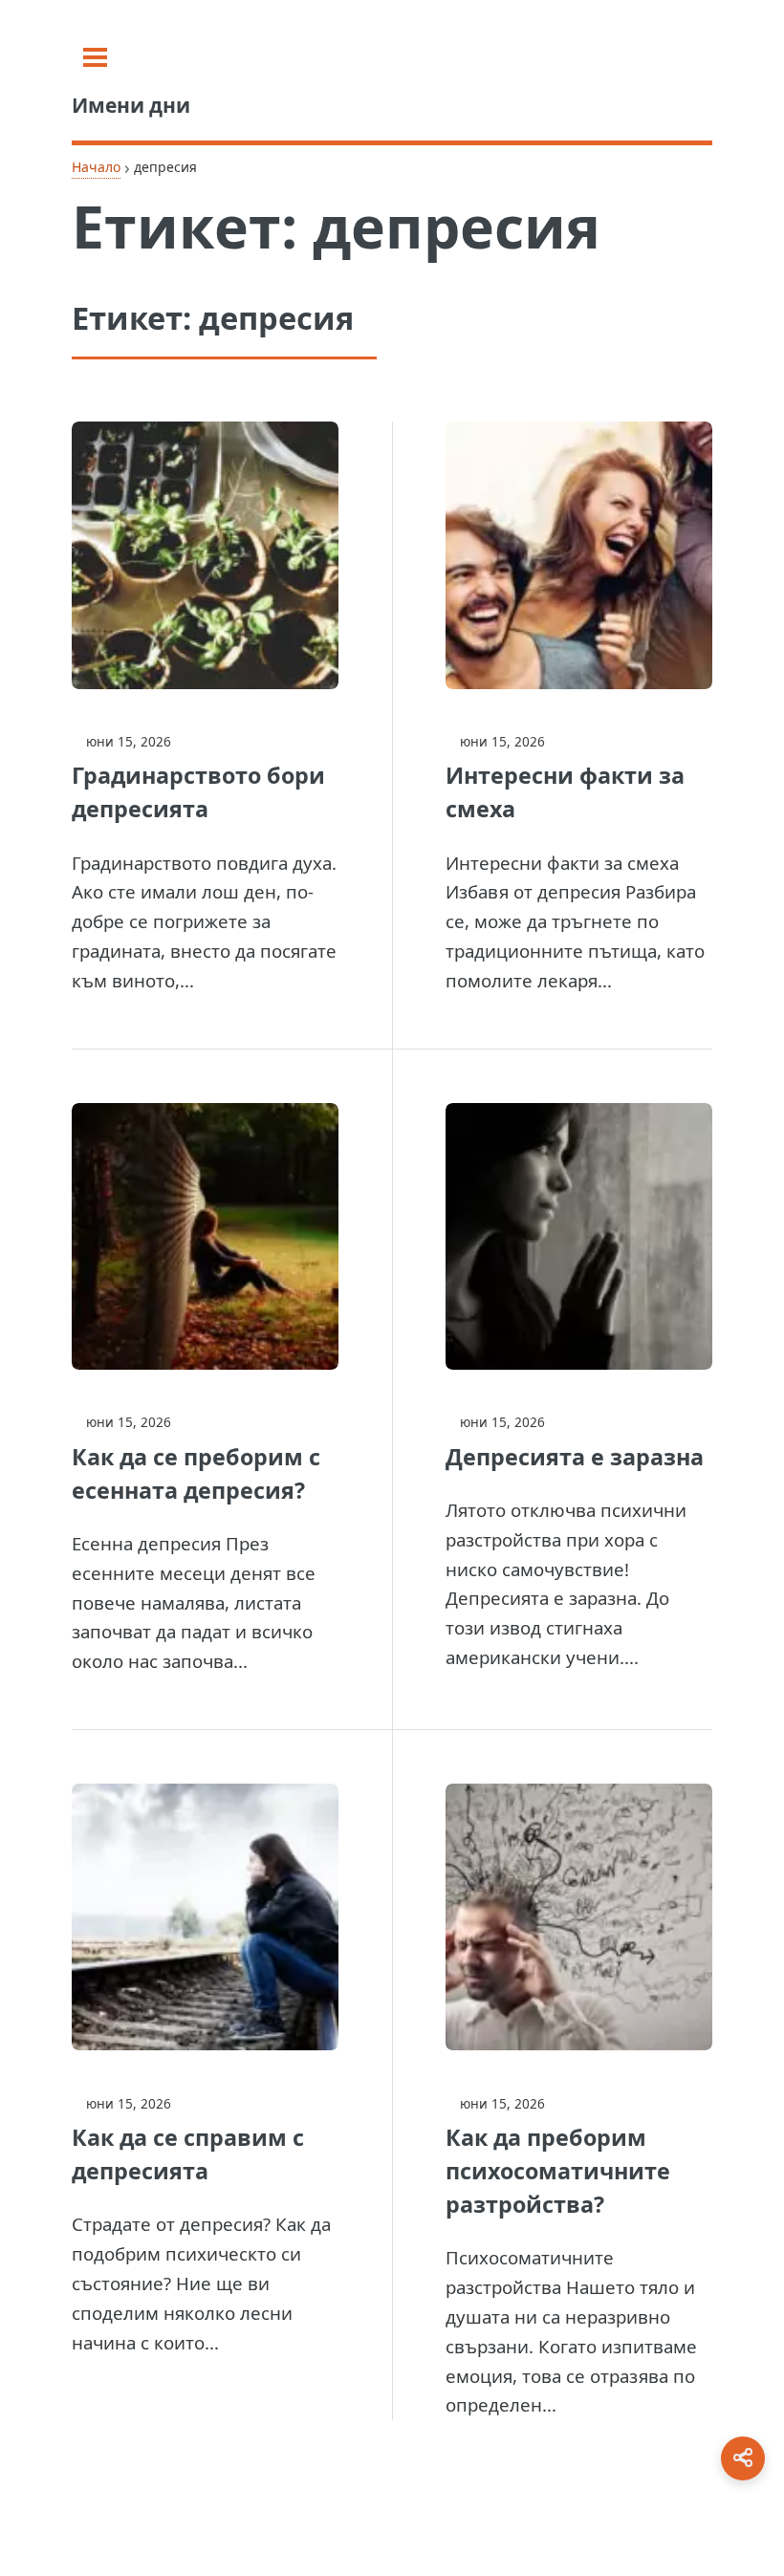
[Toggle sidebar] (95, 57)
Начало (96, 167)
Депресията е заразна (575, 1457)
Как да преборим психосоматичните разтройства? (558, 2171)
